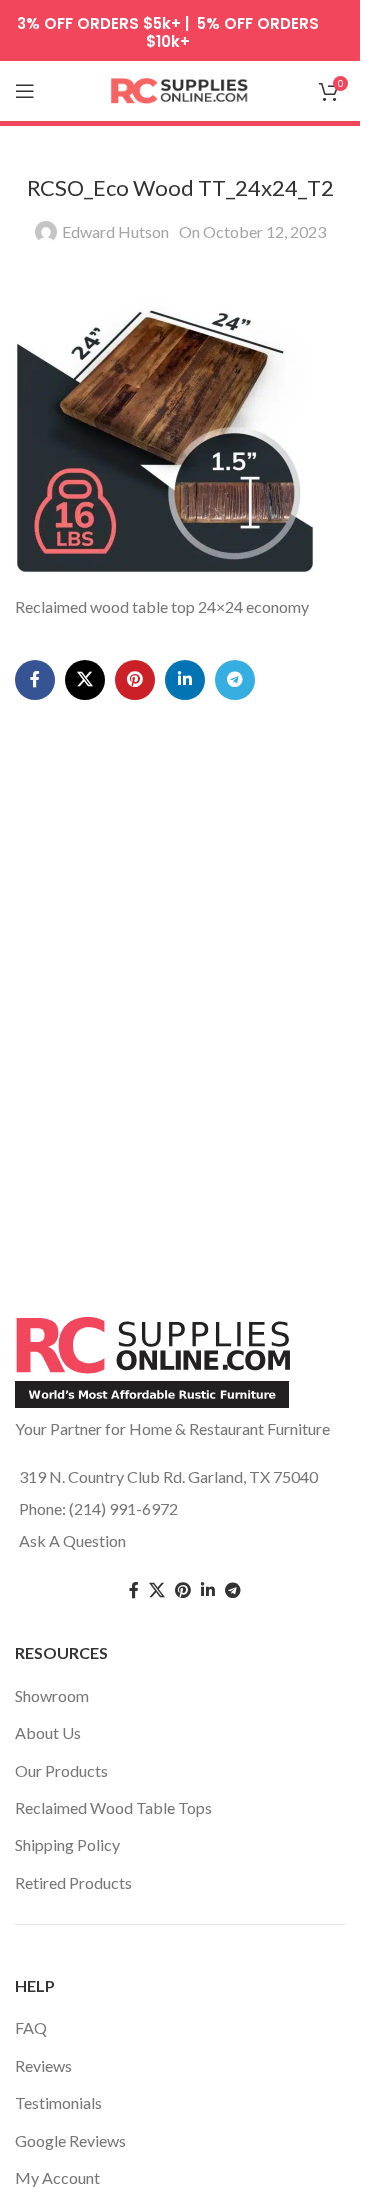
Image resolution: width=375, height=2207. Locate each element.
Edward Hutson (115, 231)
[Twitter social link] (157, 1590)
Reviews (43, 2065)
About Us (48, 1732)
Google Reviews (70, 2140)
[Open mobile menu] (25, 91)
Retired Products (73, 1882)
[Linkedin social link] (185, 680)
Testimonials (58, 2102)
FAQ (31, 2027)
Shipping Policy (67, 1844)
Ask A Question (72, 1540)
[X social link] (85, 680)
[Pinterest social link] (135, 680)
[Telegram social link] (235, 680)
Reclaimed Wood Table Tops (113, 1807)
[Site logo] (180, 88)
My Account (57, 2177)
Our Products (61, 1770)
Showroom (52, 1695)
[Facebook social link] (35, 680)
